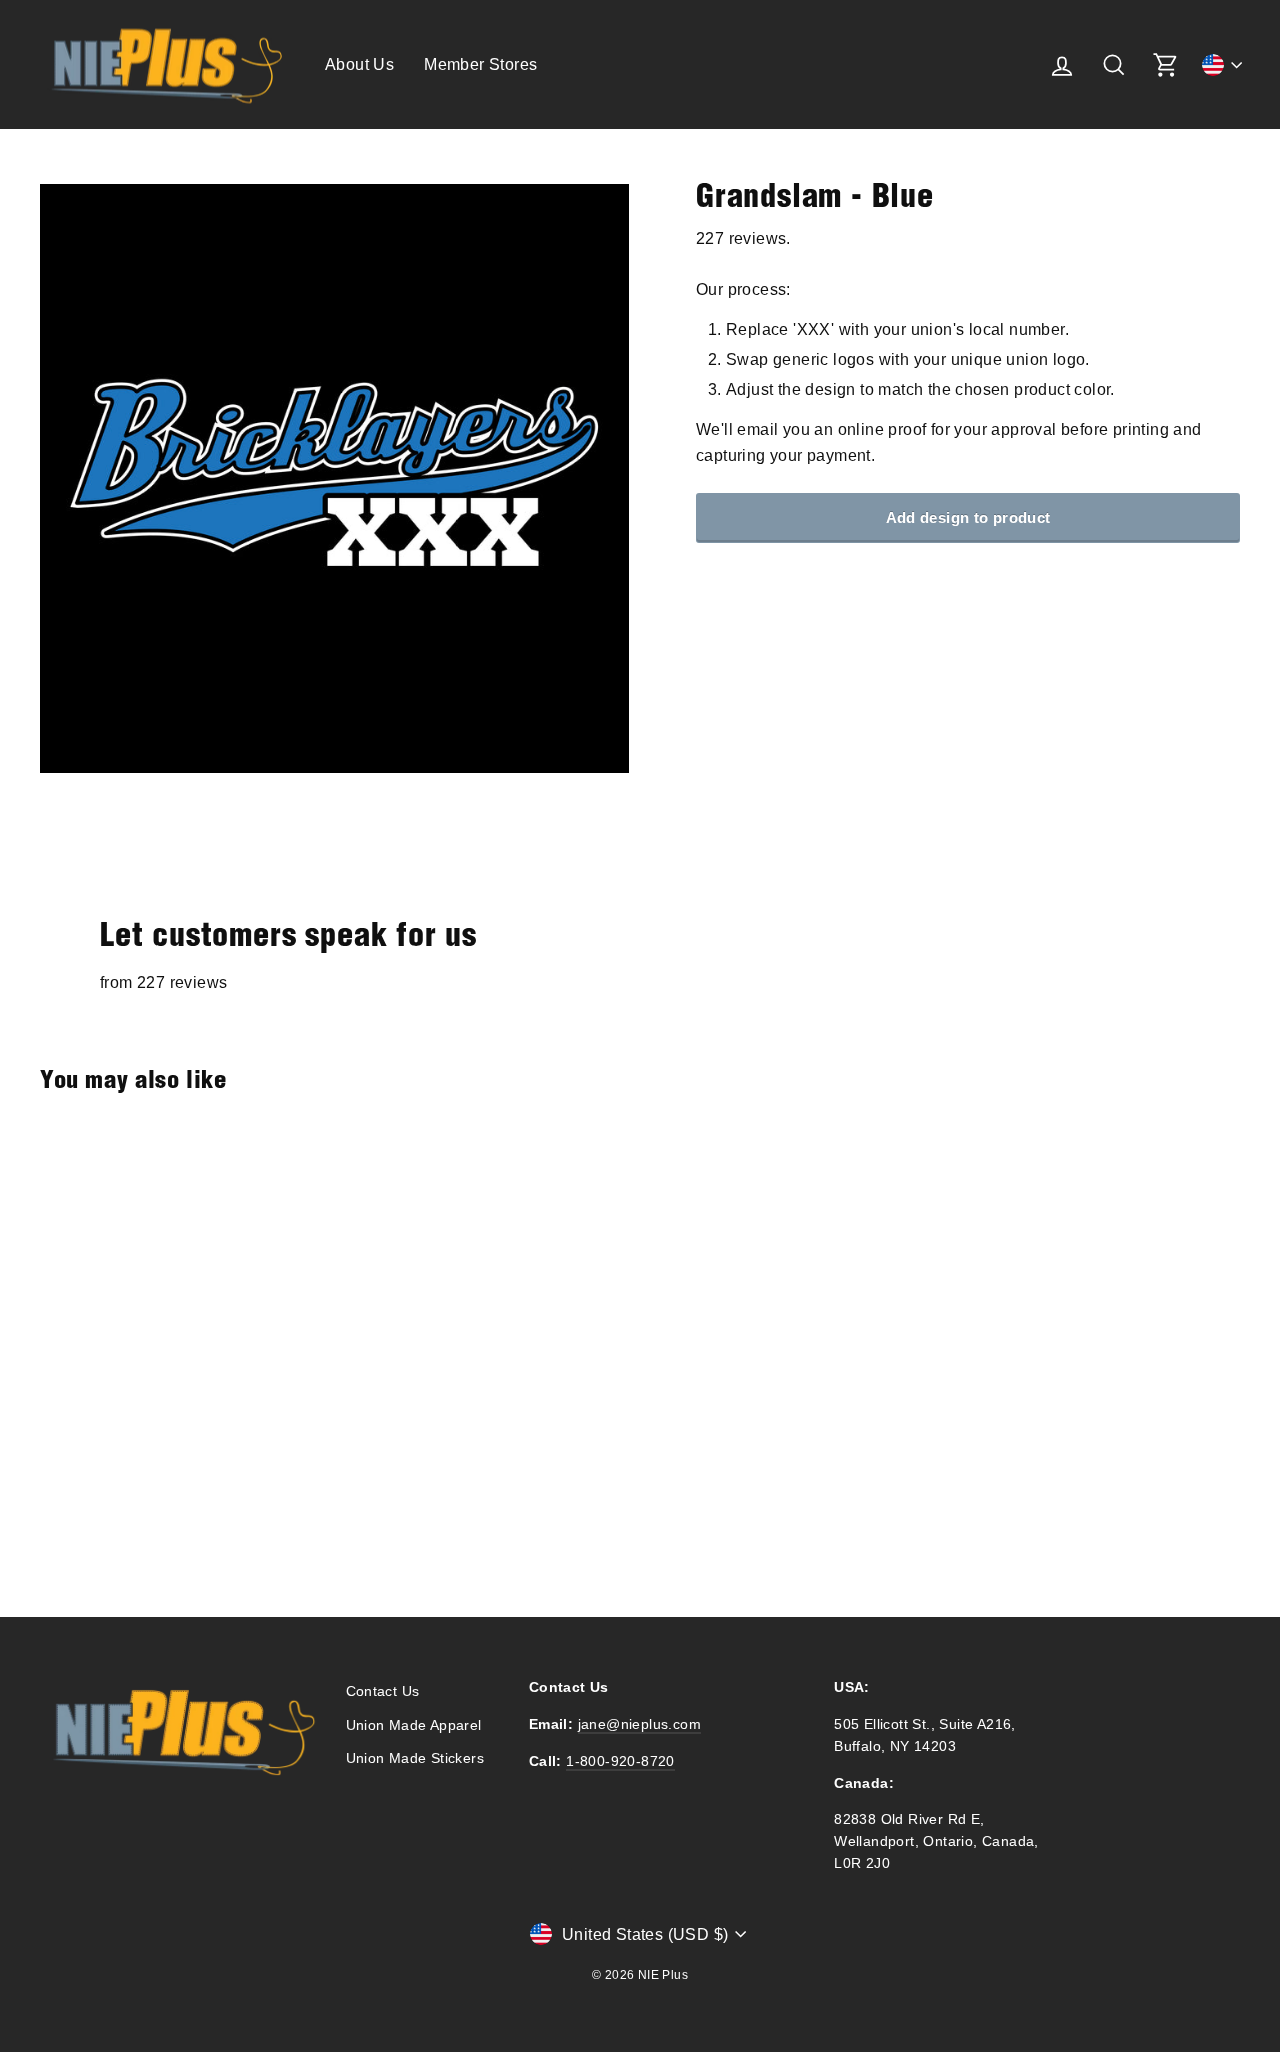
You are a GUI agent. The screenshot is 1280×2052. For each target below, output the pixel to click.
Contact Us (383, 1691)
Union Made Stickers (415, 1758)
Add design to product (968, 517)
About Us (359, 64)
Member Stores (480, 64)
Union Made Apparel (414, 1725)
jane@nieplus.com (639, 1724)
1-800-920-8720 (620, 1761)
